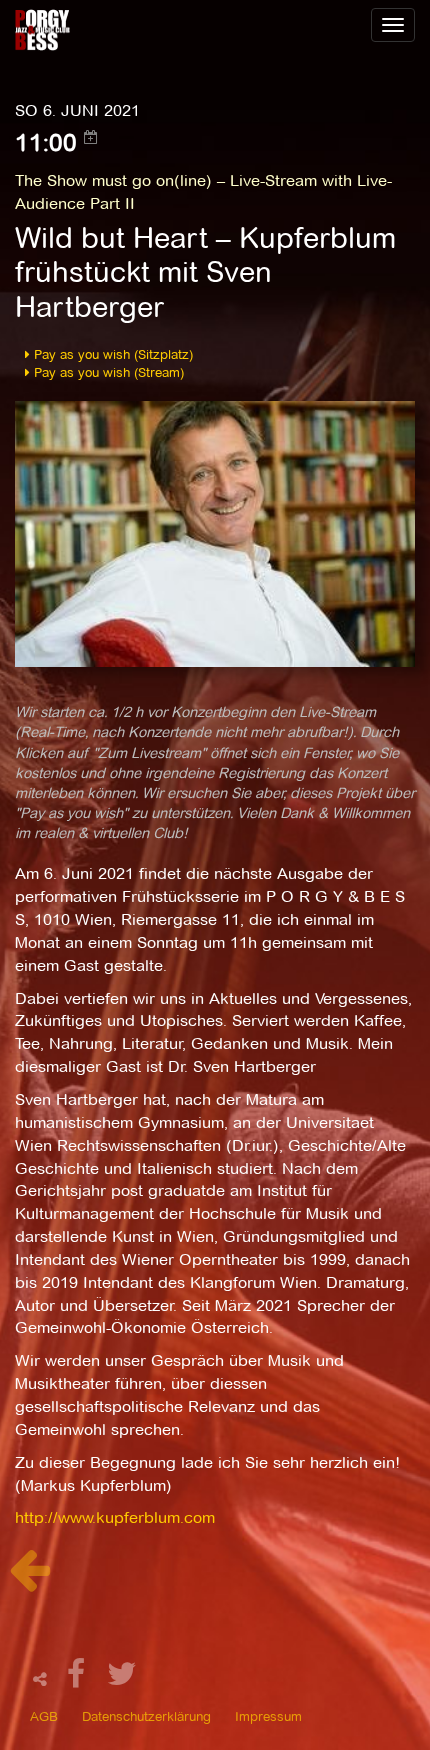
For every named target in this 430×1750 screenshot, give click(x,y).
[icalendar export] (91, 137)
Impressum (268, 1716)
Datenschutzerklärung (146, 1716)
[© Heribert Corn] (215, 532)
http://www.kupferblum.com (115, 1517)
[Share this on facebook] (79, 1679)
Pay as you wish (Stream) (107, 372)
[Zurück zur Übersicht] (29, 1580)
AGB (44, 1716)
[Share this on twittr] (122, 1679)
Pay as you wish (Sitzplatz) (111, 354)
